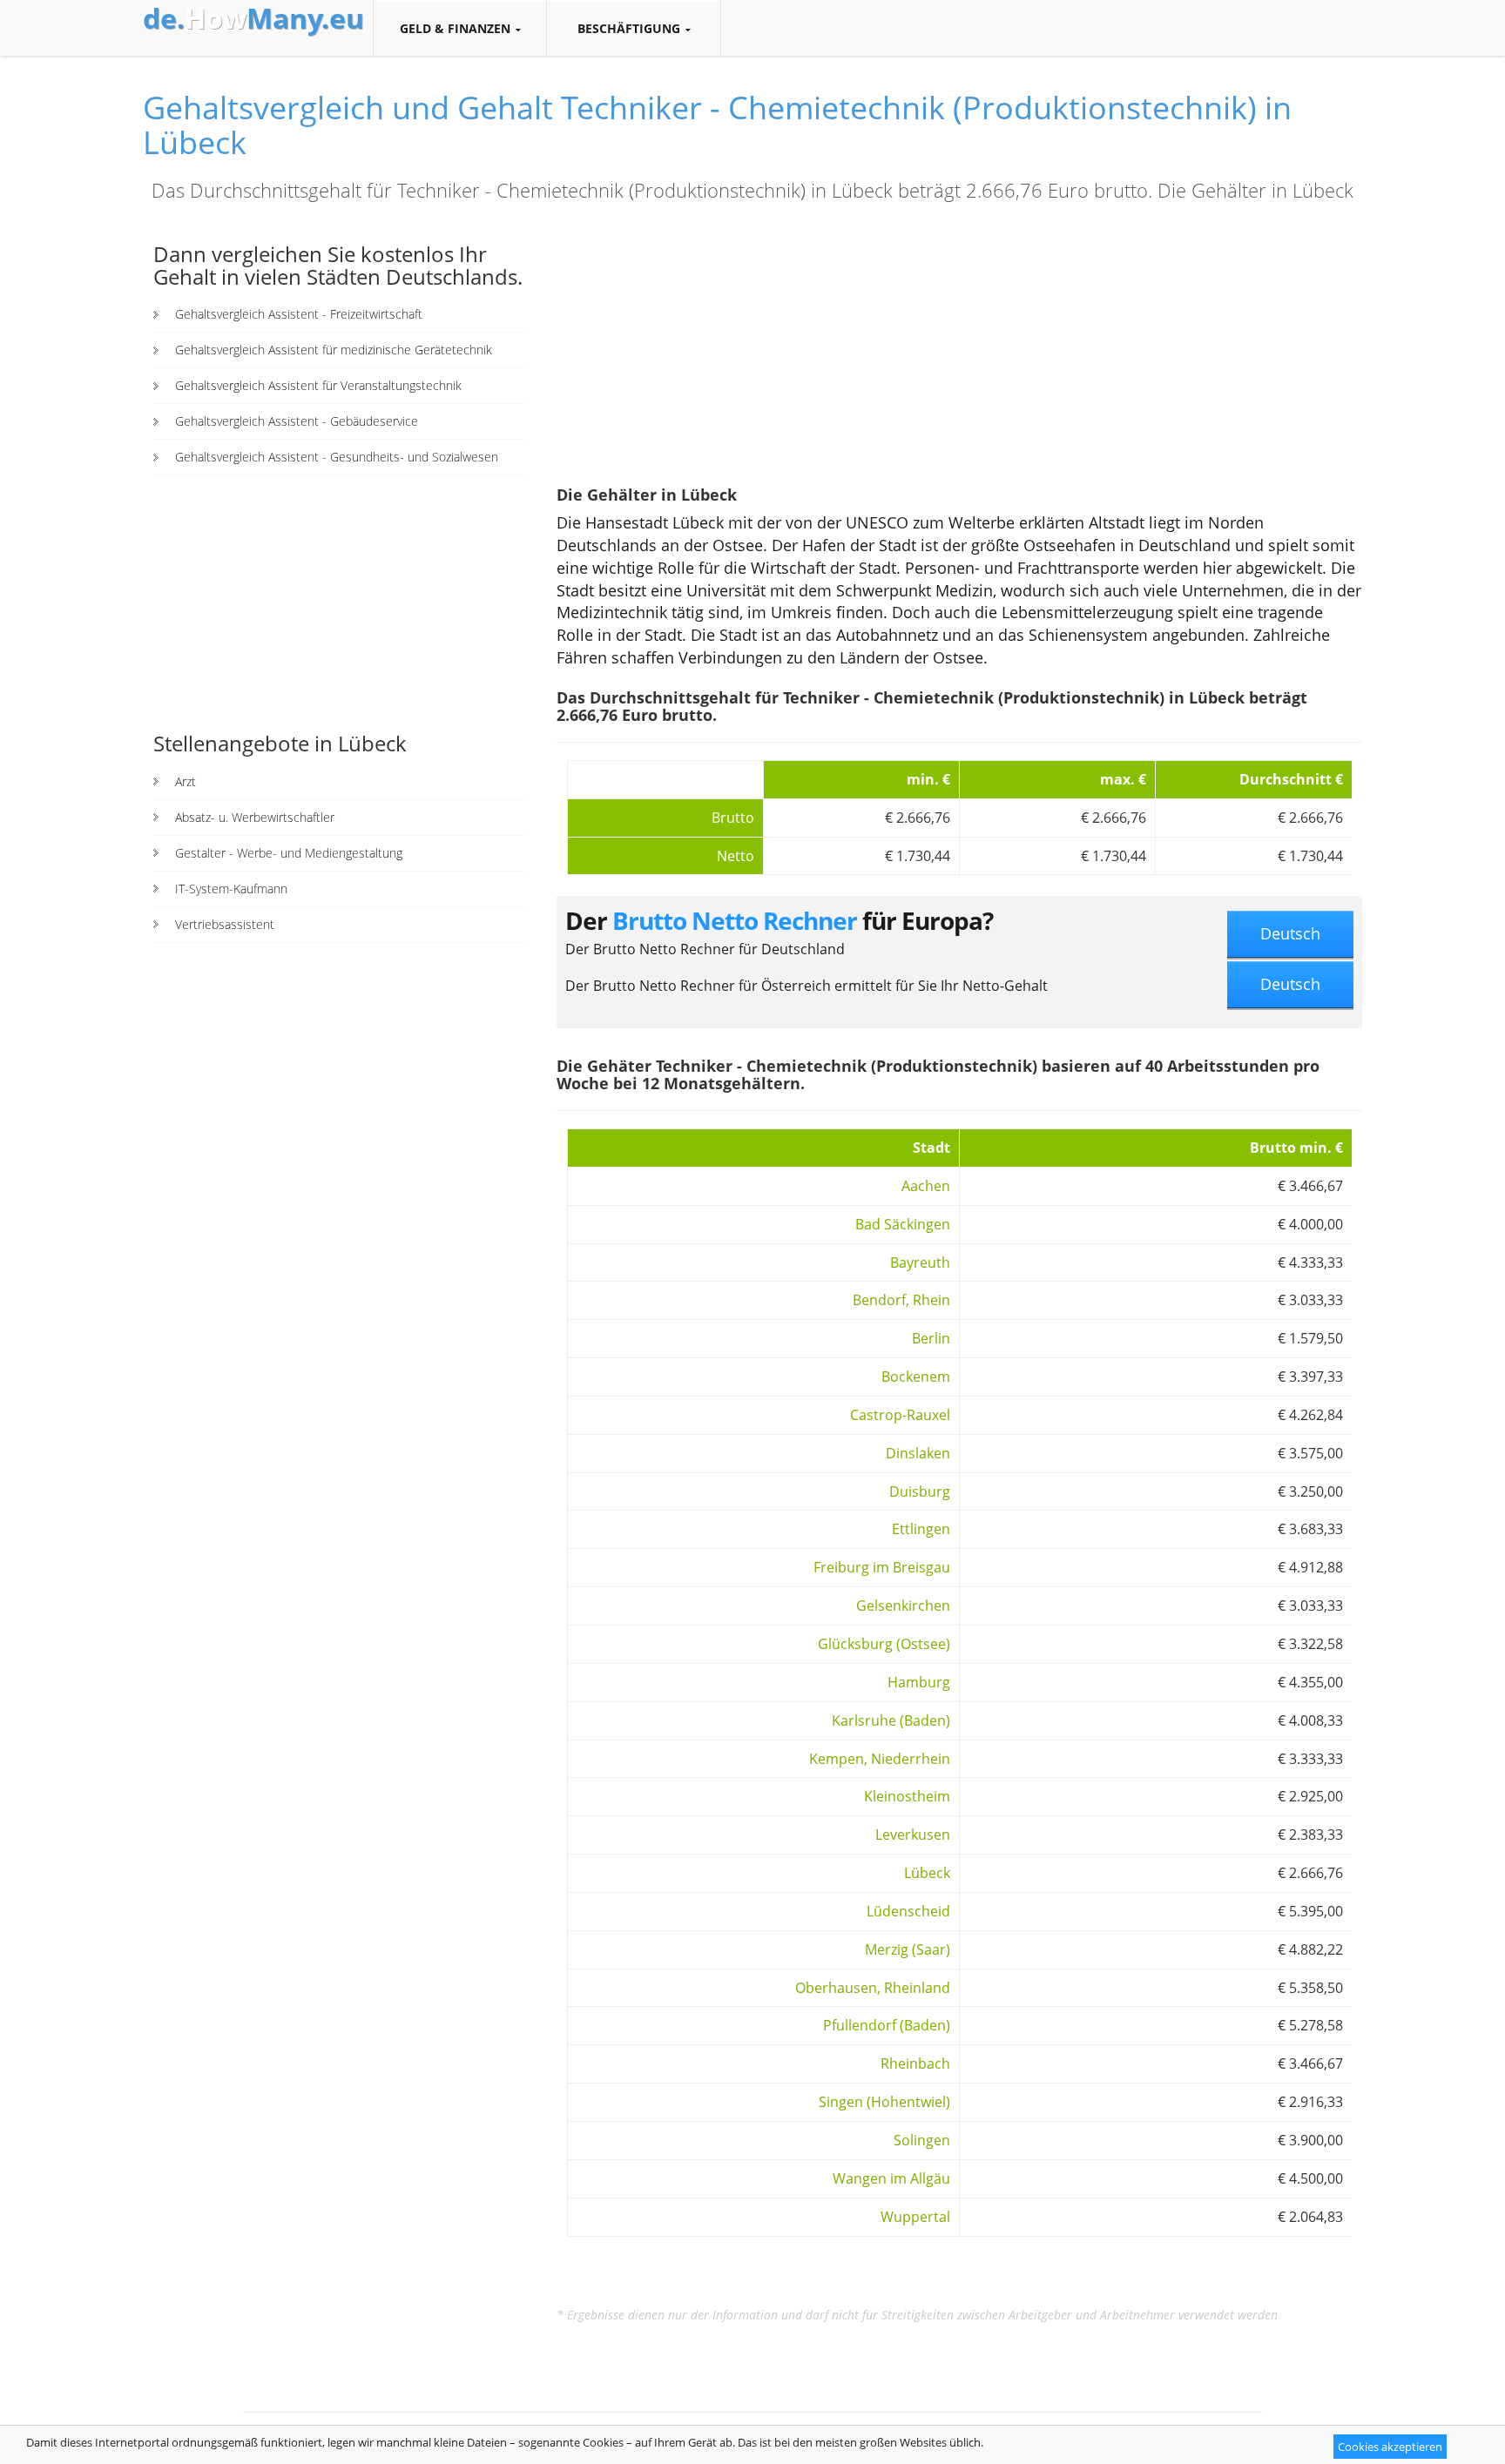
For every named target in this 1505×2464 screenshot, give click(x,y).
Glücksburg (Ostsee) (884, 1644)
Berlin (931, 1338)
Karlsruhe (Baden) (891, 1720)
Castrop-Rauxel (900, 1415)
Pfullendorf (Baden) (887, 2025)
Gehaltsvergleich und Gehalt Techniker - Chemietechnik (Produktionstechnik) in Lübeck (717, 125)
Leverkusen (913, 1835)
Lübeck (927, 1873)
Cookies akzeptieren (1390, 2447)
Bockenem (916, 1377)
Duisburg (920, 1491)
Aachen (926, 1186)
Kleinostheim (907, 1796)
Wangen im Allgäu (891, 2178)
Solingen (922, 2140)
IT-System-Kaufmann (231, 889)
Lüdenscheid (908, 1911)
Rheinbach (915, 2063)
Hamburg (919, 1682)
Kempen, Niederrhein (880, 1759)
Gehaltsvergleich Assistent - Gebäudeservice (297, 421)
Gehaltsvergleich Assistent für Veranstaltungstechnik (318, 385)
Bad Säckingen (903, 1224)
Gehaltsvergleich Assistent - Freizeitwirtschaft (299, 314)
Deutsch (1290, 933)
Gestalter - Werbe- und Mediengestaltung (289, 853)
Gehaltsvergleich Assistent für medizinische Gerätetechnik (334, 350)
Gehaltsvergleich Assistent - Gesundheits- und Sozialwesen (337, 457)
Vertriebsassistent (225, 924)
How (253, 18)
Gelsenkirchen (903, 1606)
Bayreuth (920, 1262)
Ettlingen (921, 1529)
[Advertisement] (339, 602)
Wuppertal (915, 2217)
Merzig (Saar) (908, 1949)
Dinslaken (918, 1453)
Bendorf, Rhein (901, 1300)
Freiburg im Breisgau (882, 1567)
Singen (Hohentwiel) (884, 2102)
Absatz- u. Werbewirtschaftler (255, 817)
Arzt (186, 781)
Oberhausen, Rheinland (873, 1988)
